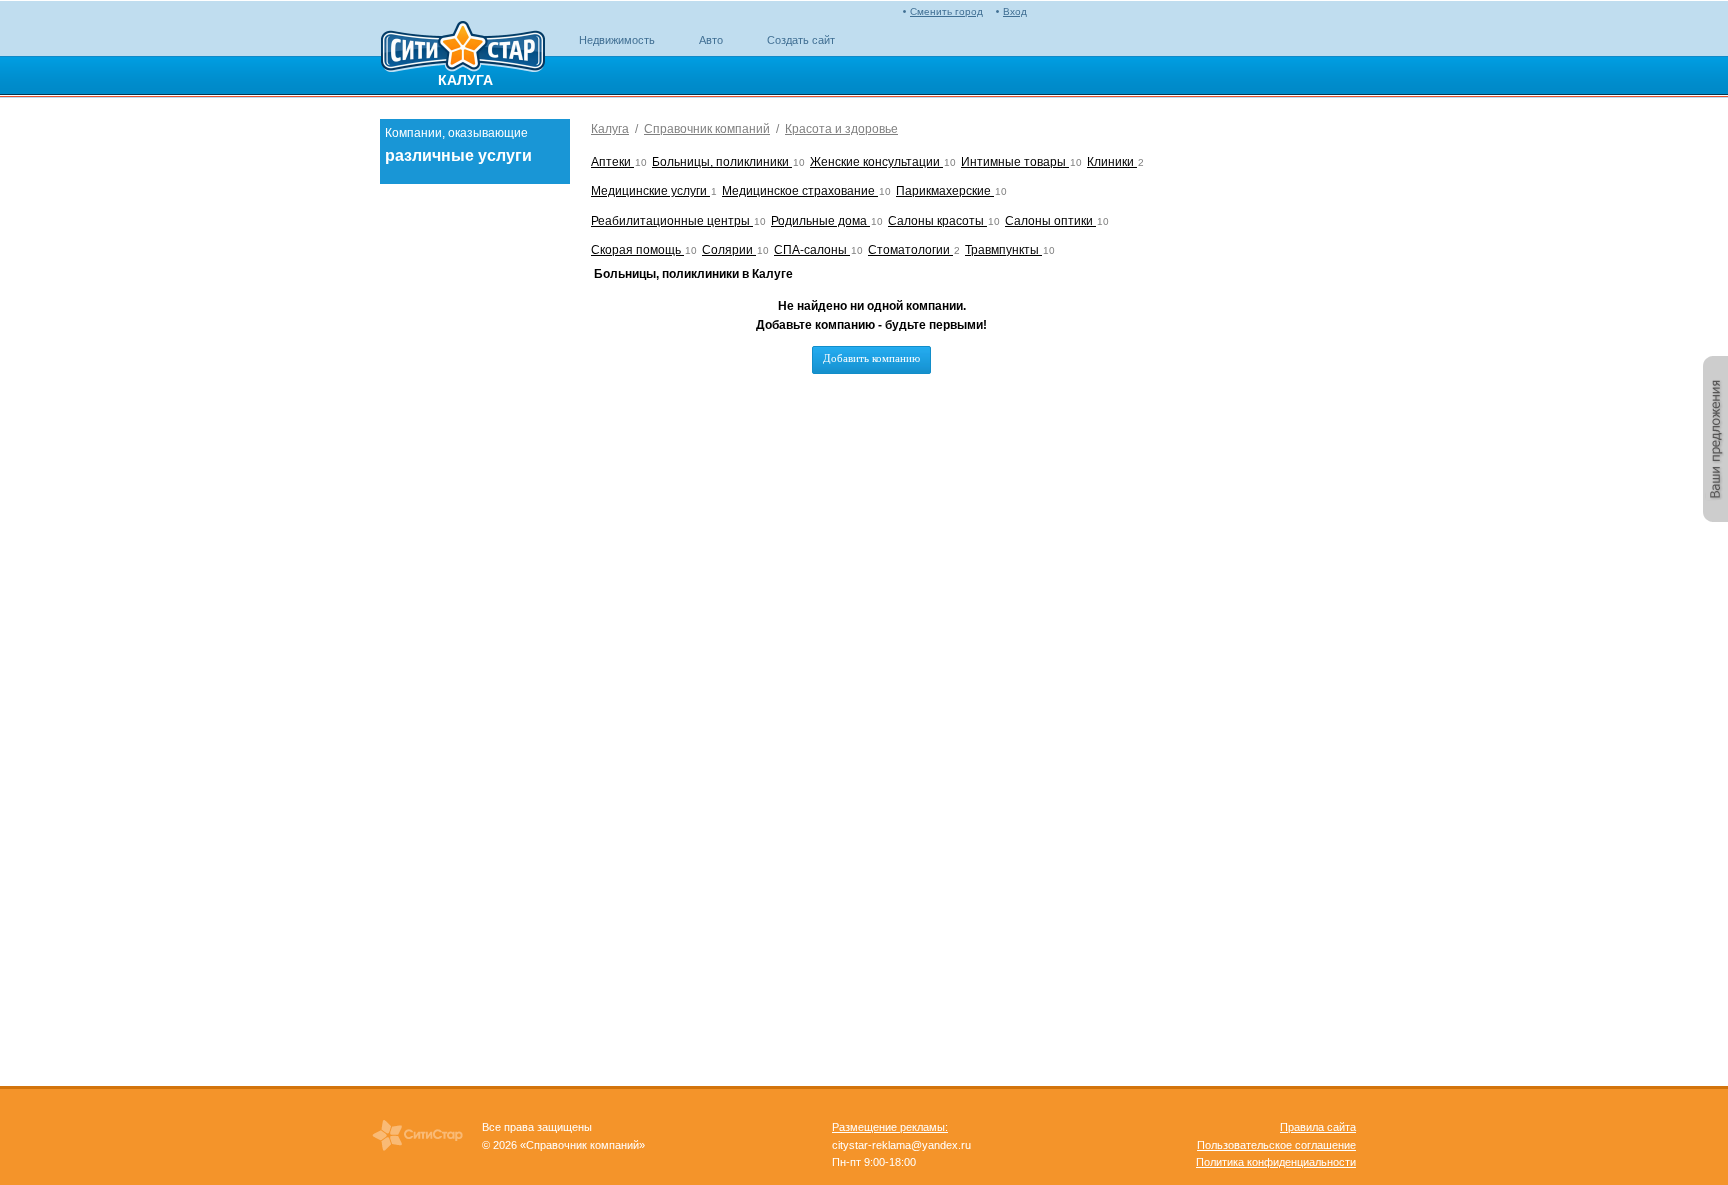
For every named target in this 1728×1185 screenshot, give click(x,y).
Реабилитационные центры (672, 221)
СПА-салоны (812, 250)
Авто (711, 40)
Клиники (1112, 162)
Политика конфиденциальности (1276, 1162)
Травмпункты (1003, 250)
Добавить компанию (871, 358)
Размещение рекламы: (890, 1127)
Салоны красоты (937, 221)
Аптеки (612, 162)
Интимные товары (1015, 162)
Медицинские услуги (650, 191)
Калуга (610, 129)
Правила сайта (1318, 1127)
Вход (1015, 11)
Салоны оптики (1050, 221)
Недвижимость (617, 40)
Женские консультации (876, 162)
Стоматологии (910, 250)
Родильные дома (820, 221)
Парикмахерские (945, 191)
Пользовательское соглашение (1276, 1145)
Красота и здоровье (841, 129)
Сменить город (946, 11)
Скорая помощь (637, 250)
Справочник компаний (707, 129)
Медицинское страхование (800, 191)
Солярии (729, 250)
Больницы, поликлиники (722, 162)
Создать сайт (801, 40)
